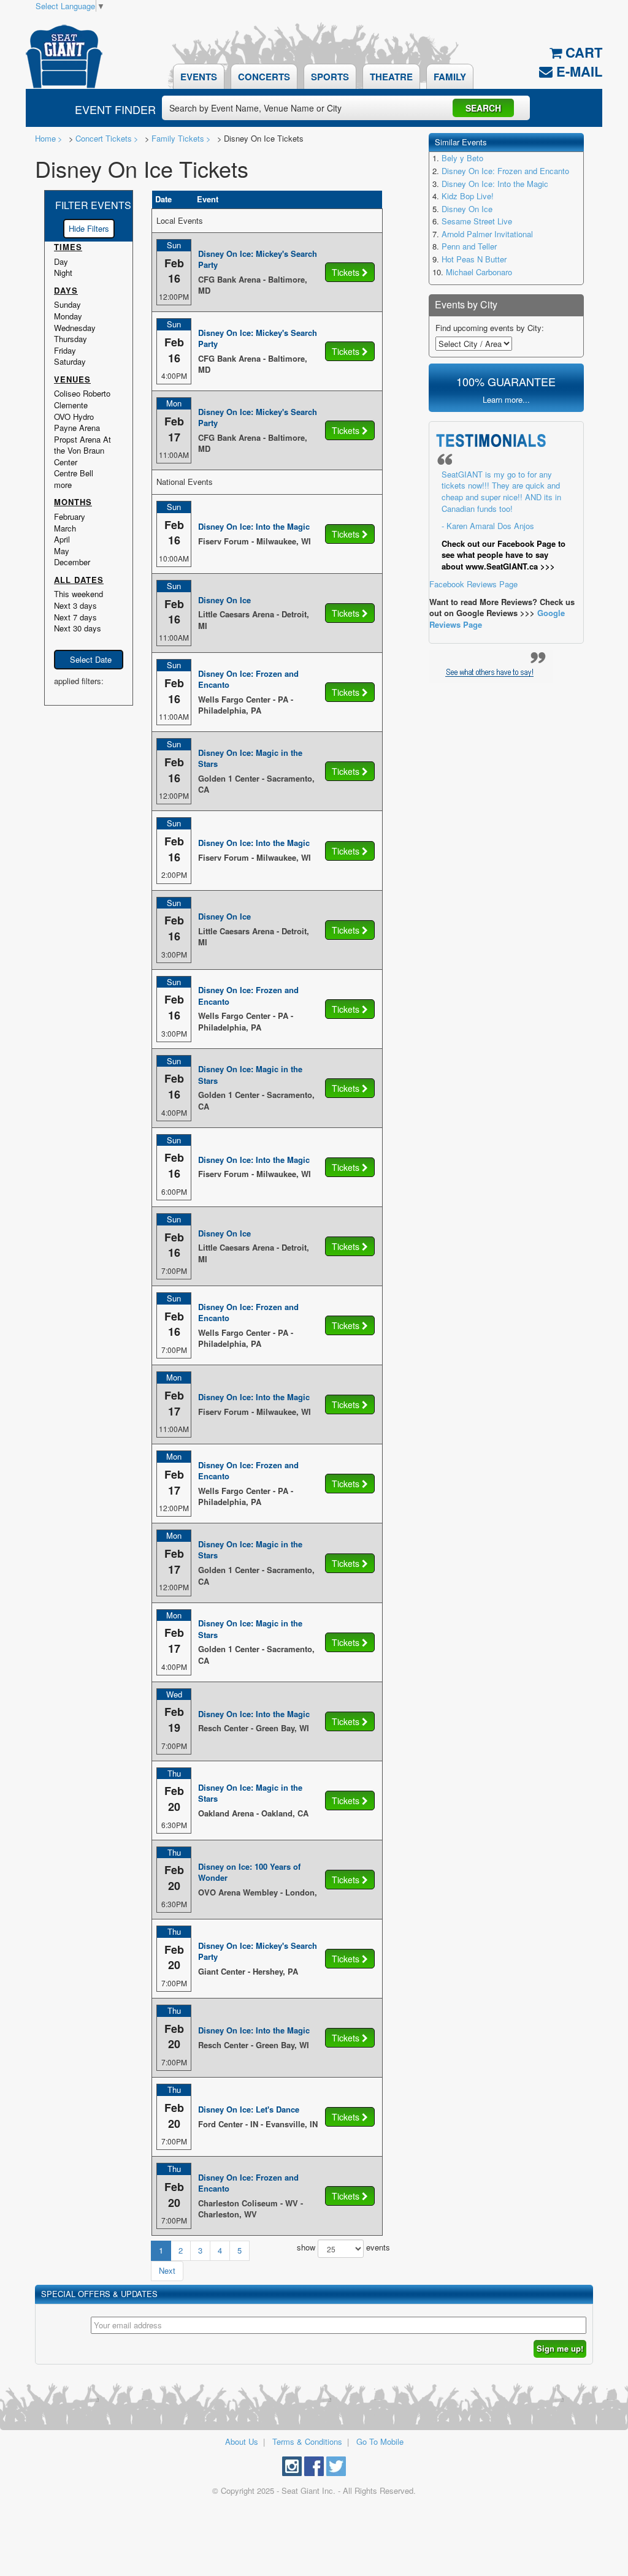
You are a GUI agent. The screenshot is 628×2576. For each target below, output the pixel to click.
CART (582, 52)
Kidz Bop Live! (468, 196)
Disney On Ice (467, 209)
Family (450, 77)
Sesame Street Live (477, 221)
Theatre (391, 77)
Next (167, 2270)
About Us (242, 2441)
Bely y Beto (462, 158)
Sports (330, 77)
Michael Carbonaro (479, 272)
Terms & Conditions (307, 2441)
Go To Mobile (380, 2441)
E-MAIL (577, 71)
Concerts (264, 77)
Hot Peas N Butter (474, 259)
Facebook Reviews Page (497, 529)
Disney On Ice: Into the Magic (495, 184)
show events (339, 2248)
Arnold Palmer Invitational (487, 234)
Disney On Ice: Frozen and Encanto (505, 171)
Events (199, 77)
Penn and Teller (469, 246)
